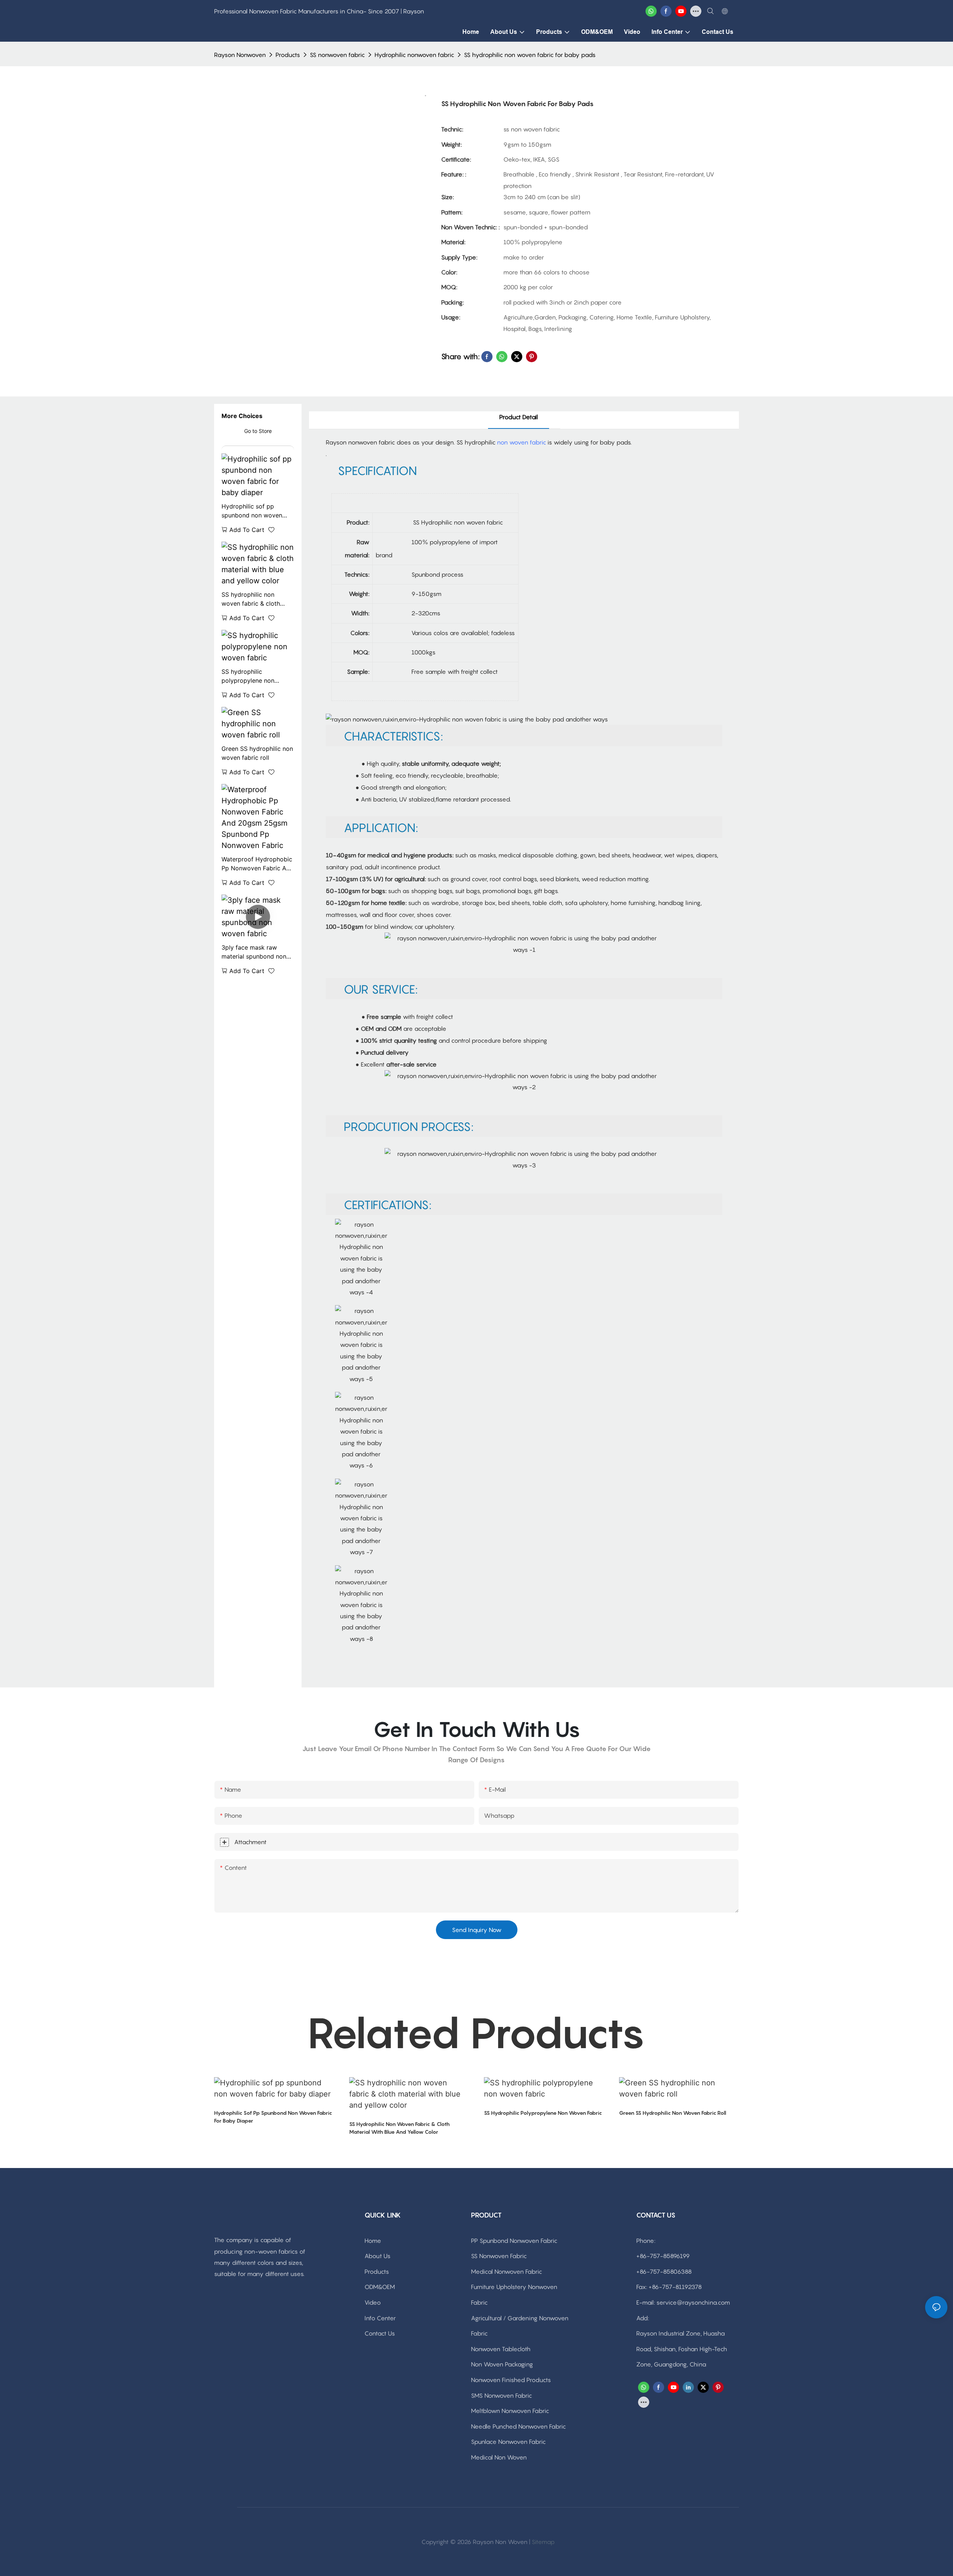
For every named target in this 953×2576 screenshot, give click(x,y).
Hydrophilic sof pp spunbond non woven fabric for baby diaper (253, 511)
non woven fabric (522, 442)
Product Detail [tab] (519, 417)
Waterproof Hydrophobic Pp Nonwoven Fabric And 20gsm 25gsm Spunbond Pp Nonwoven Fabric (257, 864)
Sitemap (543, 2542)
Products (288, 55)
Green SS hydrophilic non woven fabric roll (257, 753)
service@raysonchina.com (693, 2302)
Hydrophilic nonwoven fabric (414, 55)
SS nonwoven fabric (337, 55)
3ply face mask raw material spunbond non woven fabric (254, 952)
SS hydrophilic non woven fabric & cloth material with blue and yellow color (253, 599)
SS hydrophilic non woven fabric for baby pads (530, 55)
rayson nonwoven (240, 55)
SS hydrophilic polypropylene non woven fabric (248, 676)
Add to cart (247, 530)
